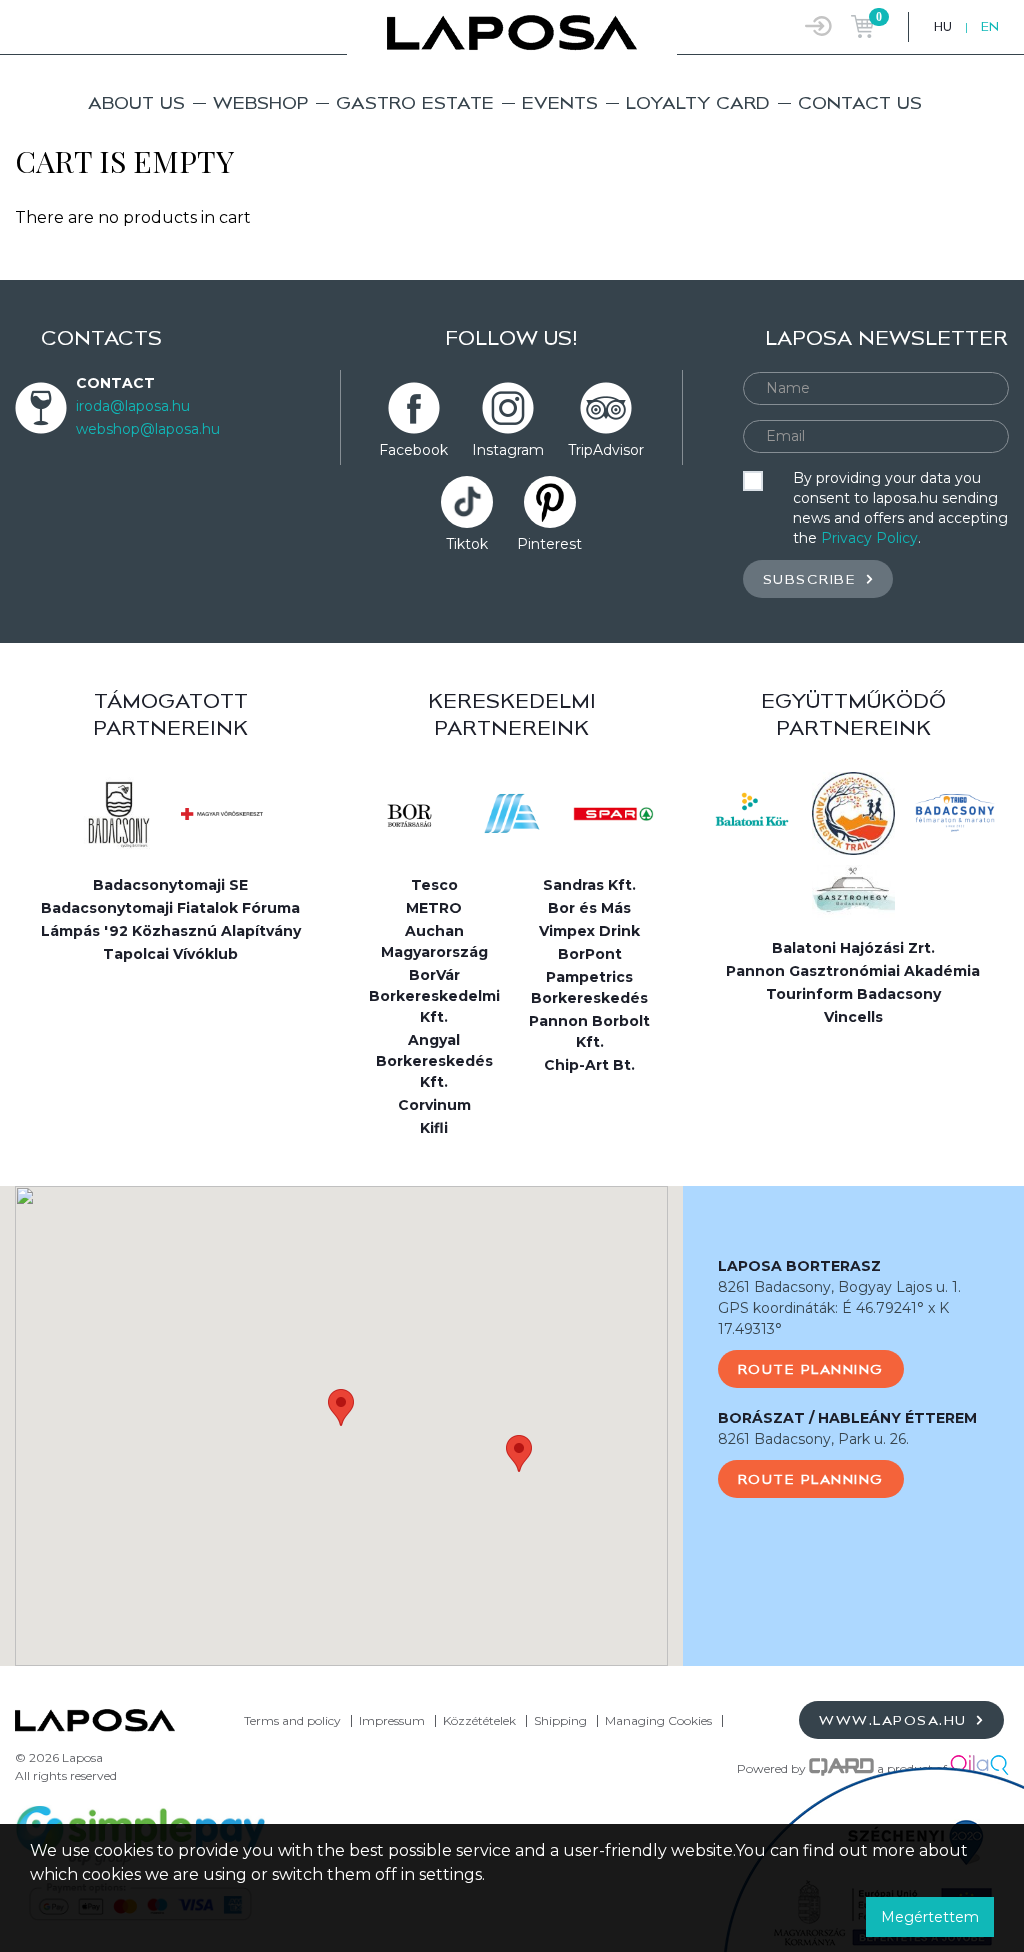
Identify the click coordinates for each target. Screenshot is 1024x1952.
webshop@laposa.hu (148, 429)
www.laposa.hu (895, 1720)
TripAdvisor (606, 450)
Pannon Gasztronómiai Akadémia (853, 971)
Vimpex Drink (589, 931)
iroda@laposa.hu (133, 406)
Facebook (413, 450)
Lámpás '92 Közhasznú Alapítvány (171, 931)
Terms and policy (292, 1720)
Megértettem (930, 1917)
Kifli (434, 1128)
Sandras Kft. (589, 885)
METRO (434, 908)
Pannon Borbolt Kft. (589, 1031)
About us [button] (136, 102)
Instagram (508, 450)
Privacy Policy (869, 538)
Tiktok (467, 544)
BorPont (590, 954)
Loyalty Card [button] (698, 102)
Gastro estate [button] (415, 102)
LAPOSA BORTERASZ (799, 1266)
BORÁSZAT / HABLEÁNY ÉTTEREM (847, 1418)
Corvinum (434, 1105)
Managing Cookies (660, 1720)
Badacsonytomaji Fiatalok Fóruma (170, 908)
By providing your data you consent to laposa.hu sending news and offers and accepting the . (900, 508)
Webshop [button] (260, 102)
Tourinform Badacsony (853, 994)
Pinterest (549, 544)
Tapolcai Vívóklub (170, 954)
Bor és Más (589, 908)
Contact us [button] (860, 102)
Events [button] (560, 102)
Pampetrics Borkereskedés (589, 987)
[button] (341, 1407)
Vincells (853, 1017)
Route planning (811, 1369)
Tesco (434, 885)
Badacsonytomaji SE (170, 885)
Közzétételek (479, 1720)
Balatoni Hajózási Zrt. (853, 948)
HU (943, 26)
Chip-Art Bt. (589, 1065)
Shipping (560, 1720)
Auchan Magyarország (434, 941)
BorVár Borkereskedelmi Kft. (434, 996)
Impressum (392, 1720)
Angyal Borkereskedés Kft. (434, 1061)
